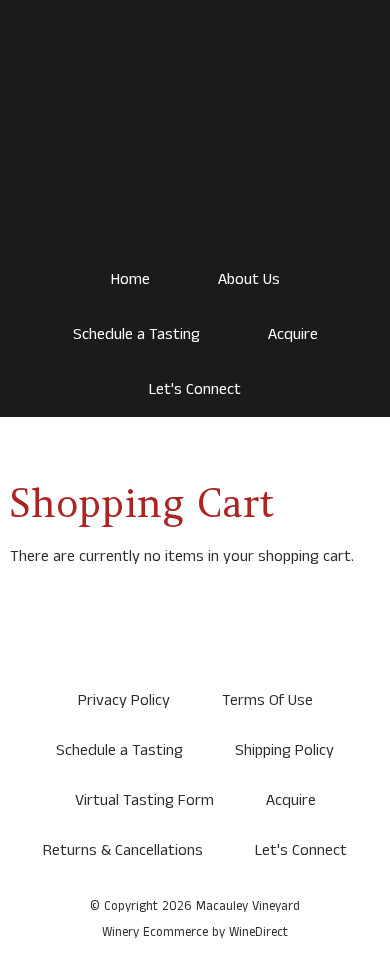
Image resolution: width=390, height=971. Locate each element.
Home (130, 279)
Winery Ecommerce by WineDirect (195, 932)
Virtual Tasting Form (144, 800)
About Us (249, 279)
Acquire (293, 334)
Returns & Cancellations (123, 850)
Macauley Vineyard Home (195, 150)
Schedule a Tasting (136, 334)
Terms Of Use (267, 700)
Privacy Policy (124, 700)
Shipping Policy (284, 750)
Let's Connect (195, 389)
